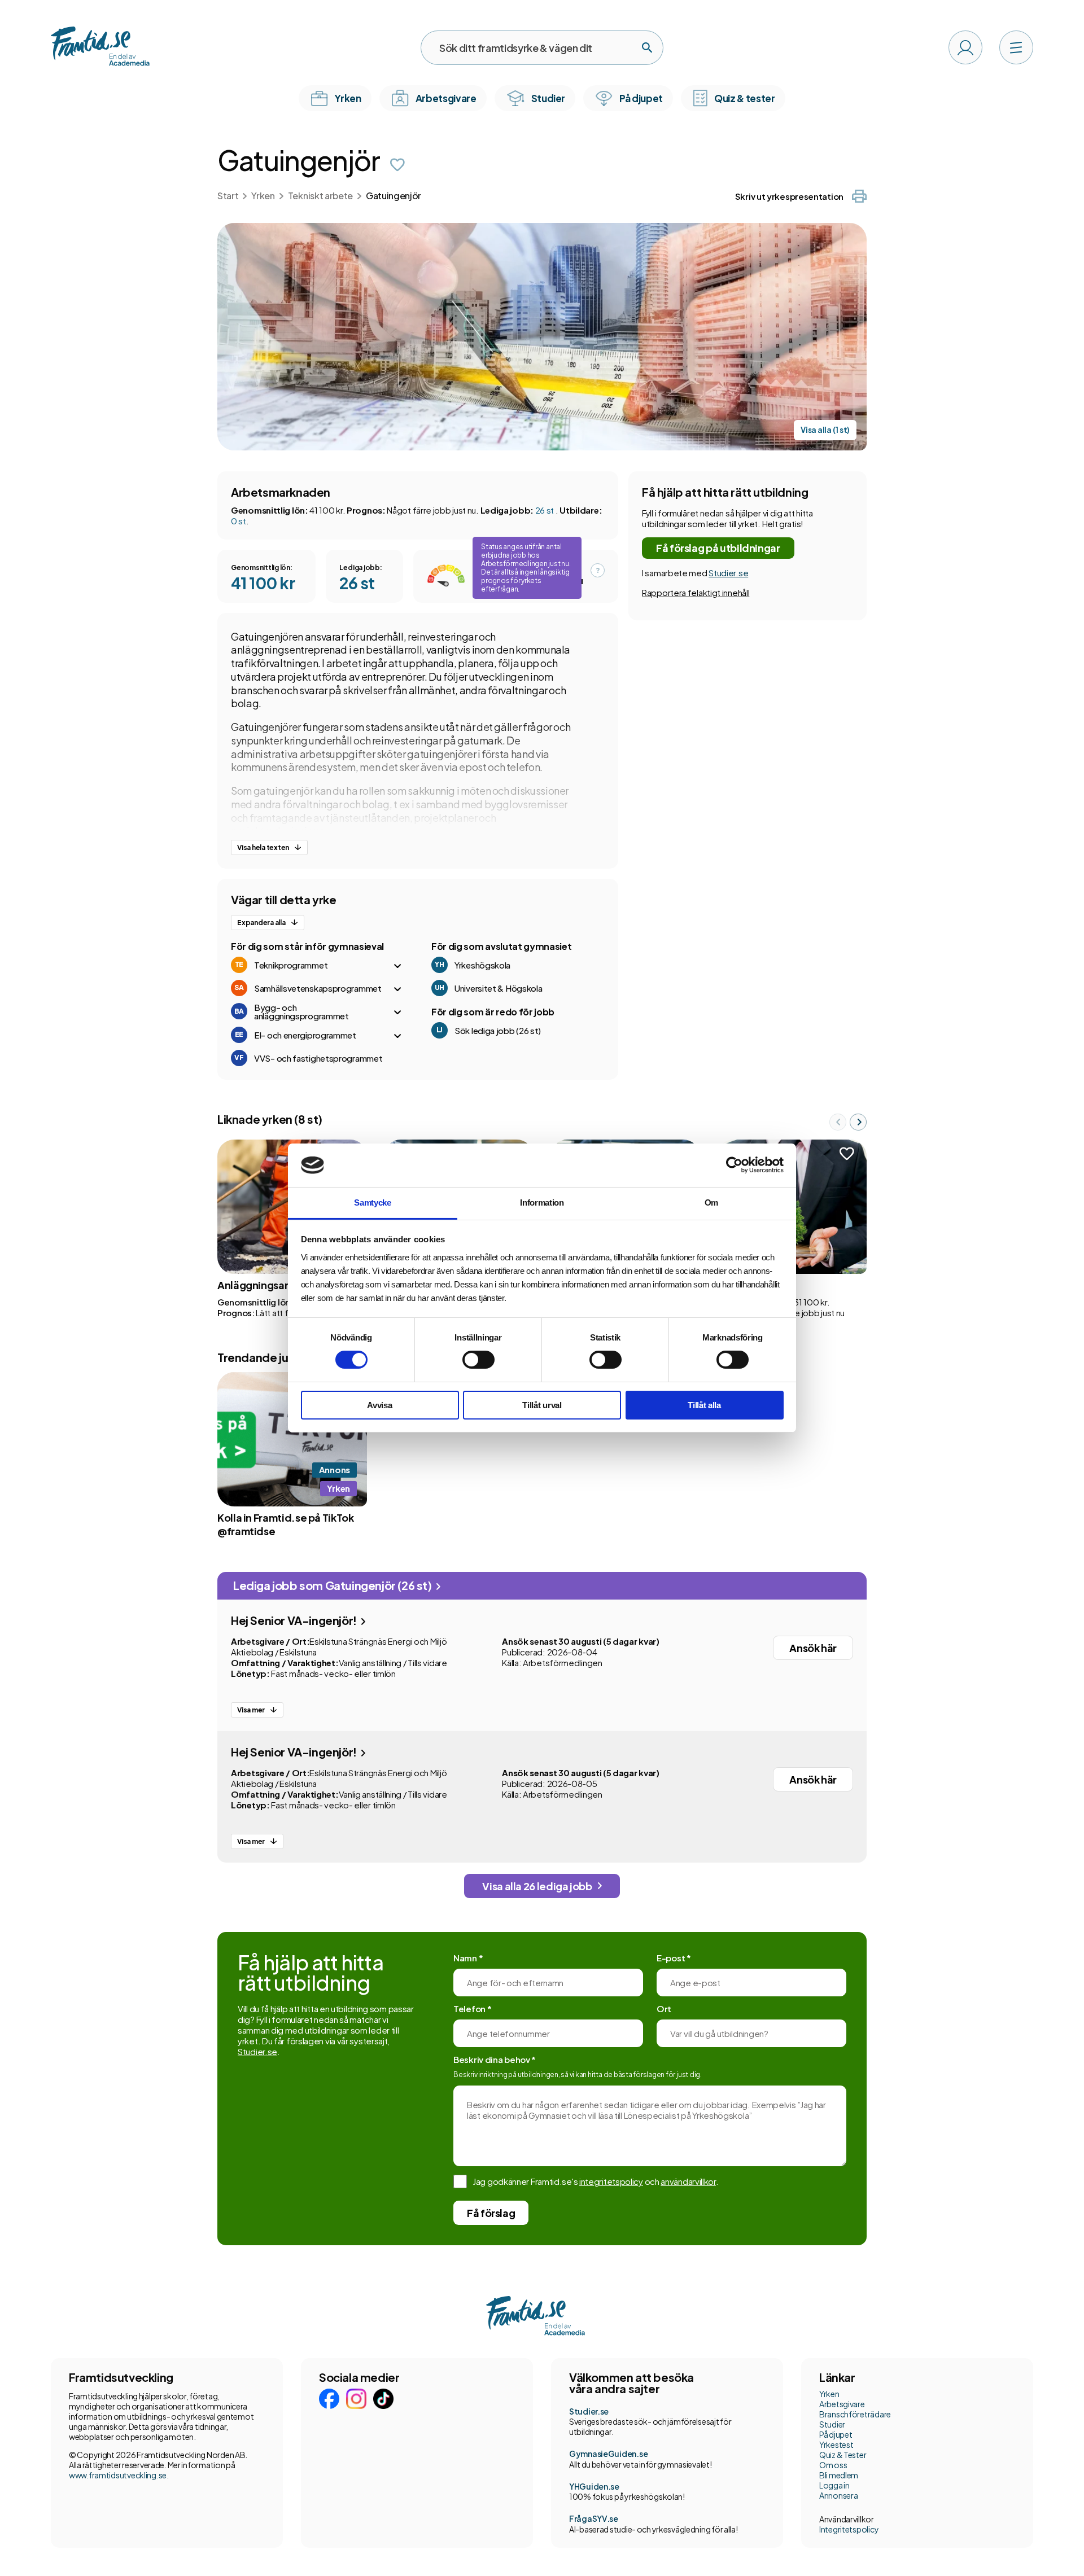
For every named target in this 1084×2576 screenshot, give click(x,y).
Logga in (834, 2485)
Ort (664, 2008)
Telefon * (472, 2008)
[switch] (478, 1360)
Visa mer (251, 1710)
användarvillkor (688, 2181)
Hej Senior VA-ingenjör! (295, 1620)
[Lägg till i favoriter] (397, 165)
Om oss (833, 2465)
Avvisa (379, 1405)
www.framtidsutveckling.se (118, 2475)
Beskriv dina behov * (495, 2059)
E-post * (674, 1958)
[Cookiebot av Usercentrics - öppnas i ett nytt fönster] (734, 1165)
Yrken (263, 196)
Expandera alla (261, 923)
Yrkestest (836, 2444)
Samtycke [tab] (373, 1202)
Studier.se (728, 573)
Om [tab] (711, 1202)
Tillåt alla (704, 1405)
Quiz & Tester (843, 2455)
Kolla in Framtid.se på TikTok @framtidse (286, 1524)
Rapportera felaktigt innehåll (696, 592)
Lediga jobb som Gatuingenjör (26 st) (333, 1585)
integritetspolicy (611, 2181)
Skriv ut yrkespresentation (789, 196)
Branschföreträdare (855, 2414)
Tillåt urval (542, 1405)
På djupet (836, 2434)
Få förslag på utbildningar (718, 548)
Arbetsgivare (842, 2404)
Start (228, 196)
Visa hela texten (263, 847)
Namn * (468, 1958)
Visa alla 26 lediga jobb (537, 1886)
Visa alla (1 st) (825, 430)
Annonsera (838, 2495)
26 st (545, 510)
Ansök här (813, 1648)
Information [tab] (542, 1202)
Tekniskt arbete (320, 196)
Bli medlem (839, 2475)
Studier (832, 2424)
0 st (239, 521)
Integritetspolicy (849, 2529)
